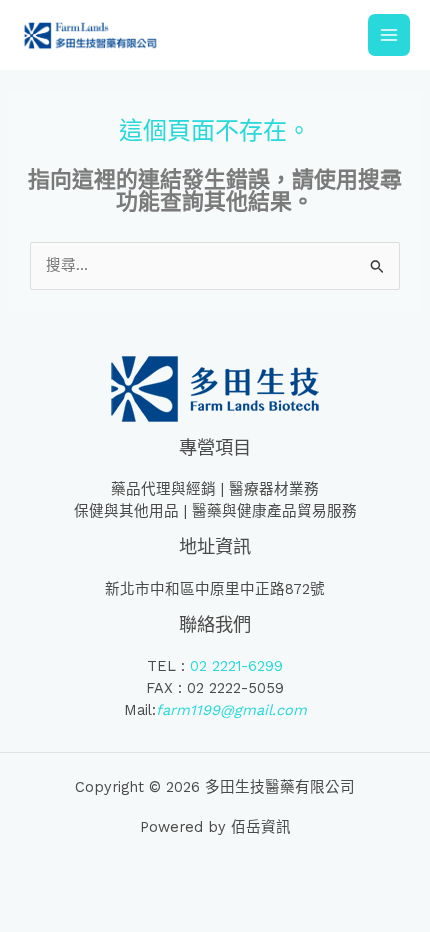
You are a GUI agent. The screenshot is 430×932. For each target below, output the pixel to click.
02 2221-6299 (236, 666)
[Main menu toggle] (389, 35)
